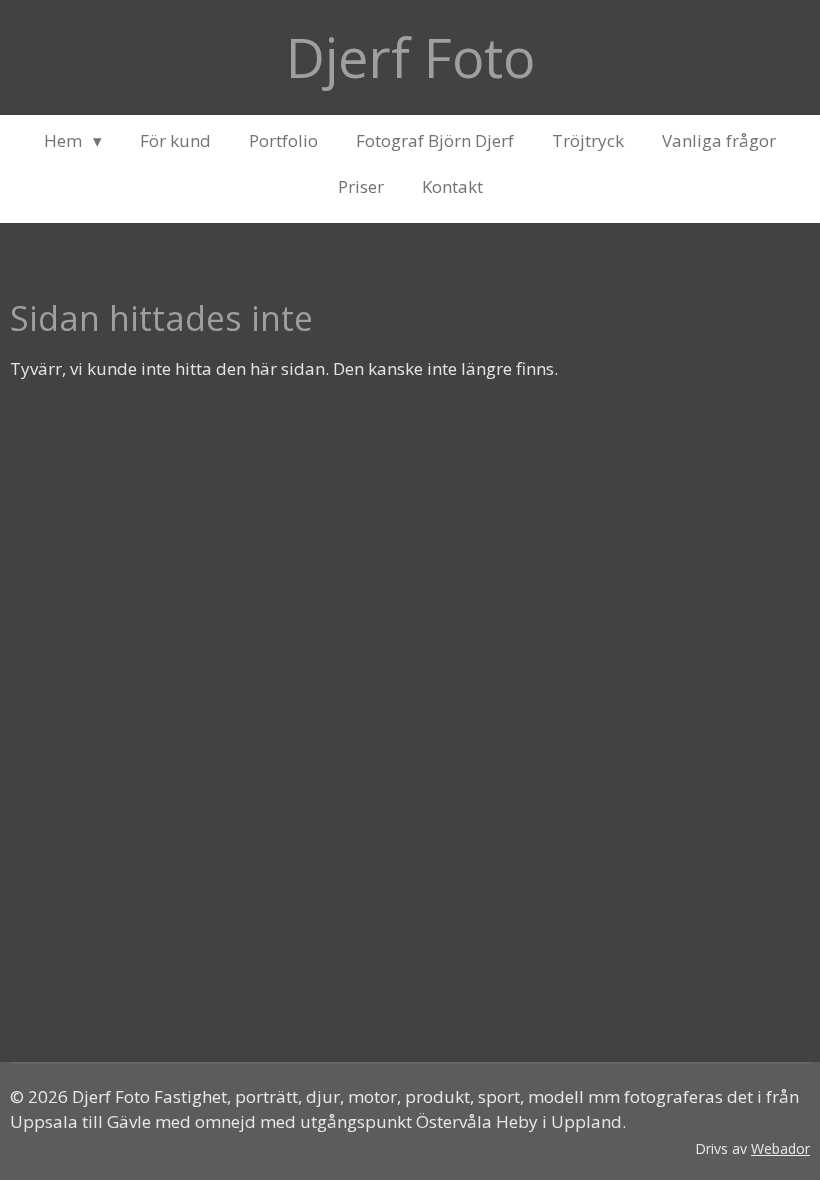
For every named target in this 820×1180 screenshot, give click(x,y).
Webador (780, 1148)
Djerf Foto (410, 57)
